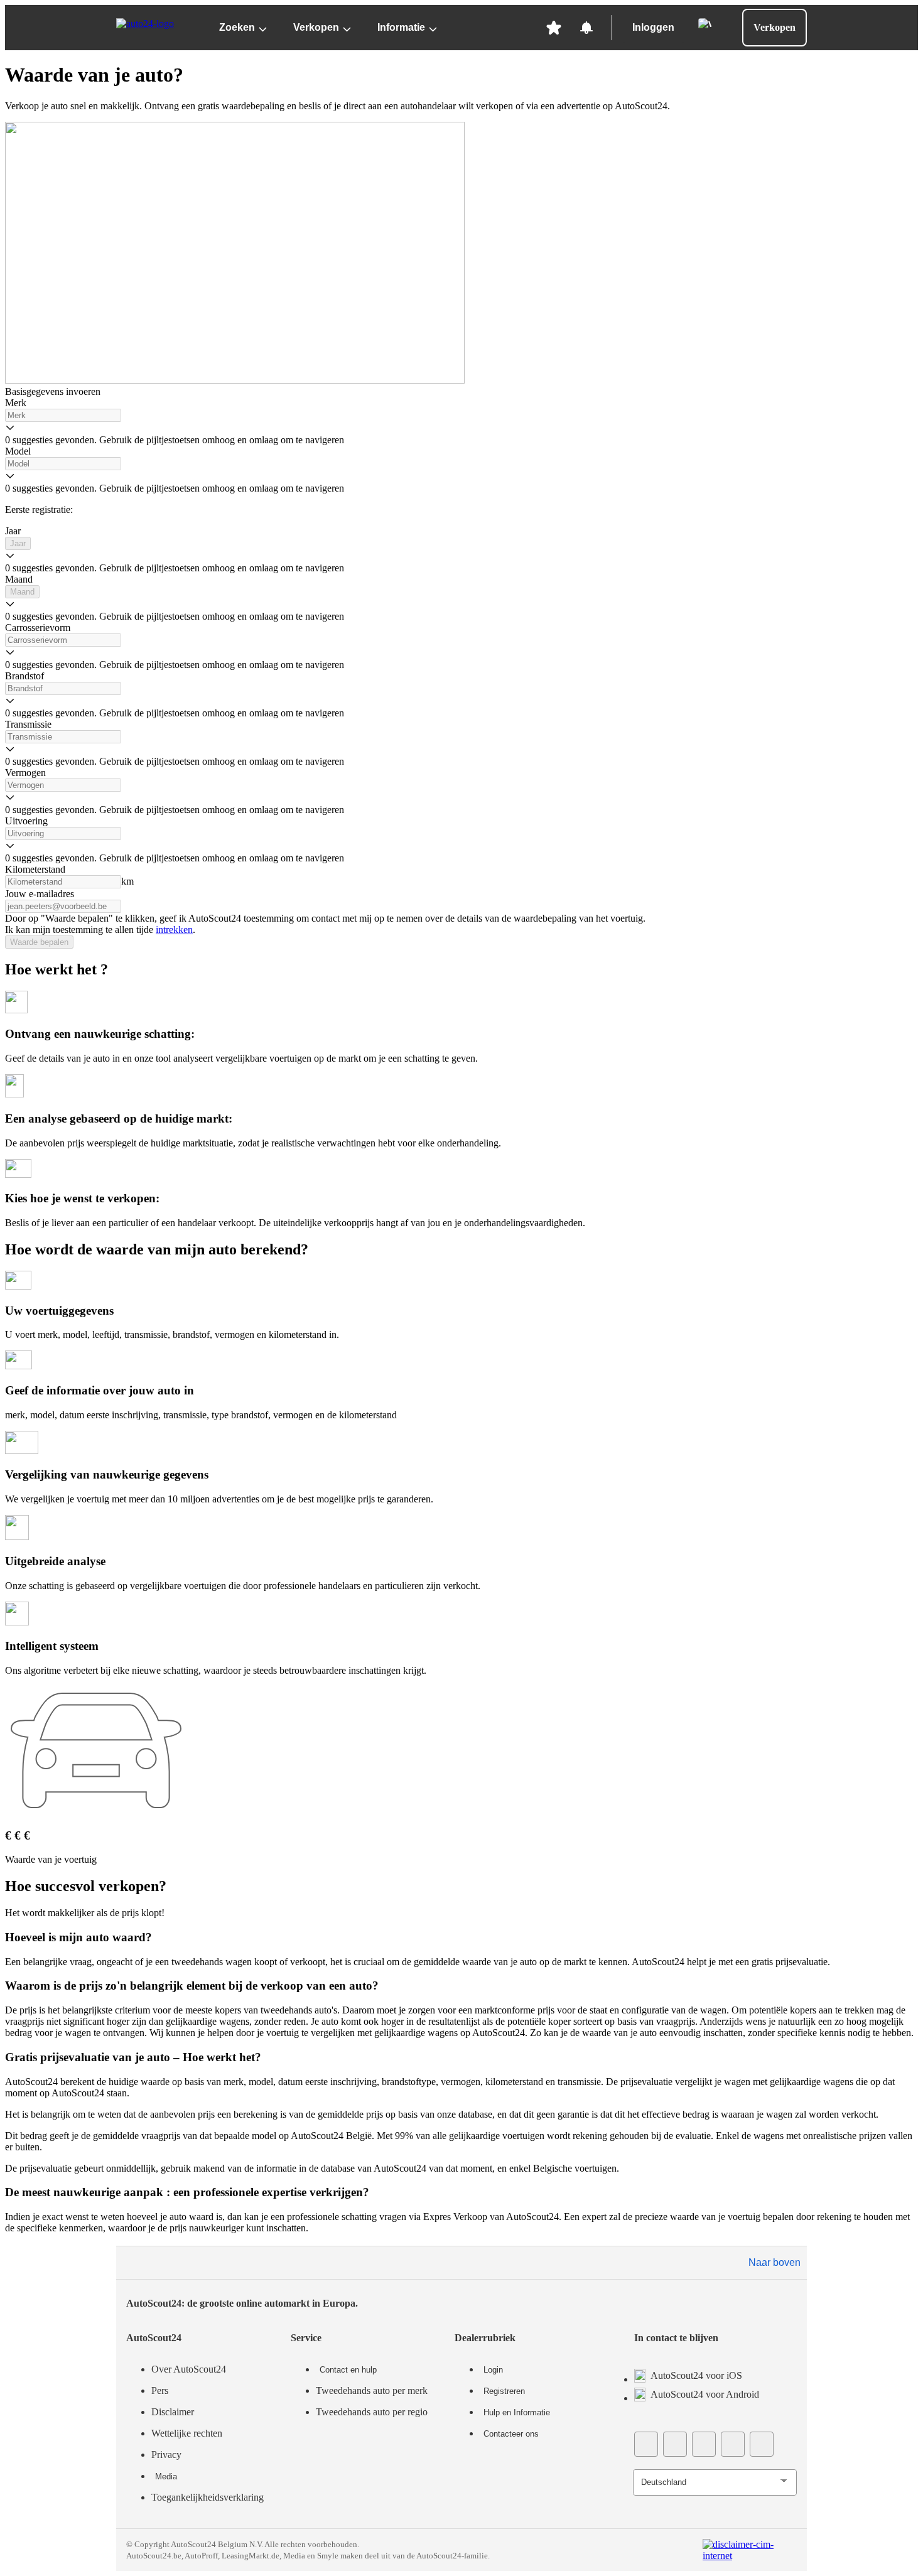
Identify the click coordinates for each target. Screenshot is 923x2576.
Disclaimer (173, 2412)
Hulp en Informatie (517, 2412)
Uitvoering (26, 821)
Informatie (401, 27)
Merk (16, 403)
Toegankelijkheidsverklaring (208, 2497)
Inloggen (653, 27)
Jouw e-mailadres (40, 894)
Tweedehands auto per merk (372, 2390)
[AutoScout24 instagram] (733, 2444)
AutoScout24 (154, 2338)
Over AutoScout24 (189, 2369)
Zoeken (237, 27)
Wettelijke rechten (187, 2433)
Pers (160, 2390)
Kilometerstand (35, 869)
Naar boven (775, 2262)
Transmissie (28, 724)
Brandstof (24, 676)
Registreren (504, 2391)
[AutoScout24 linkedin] (762, 2444)
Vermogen (25, 773)
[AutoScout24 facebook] (646, 2444)
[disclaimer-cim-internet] (750, 2550)
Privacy (166, 2455)
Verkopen (316, 27)
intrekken (174, 930)
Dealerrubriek (485, 2338)
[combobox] (63, 415)
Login (493, 2370)
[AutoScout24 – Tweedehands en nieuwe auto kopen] (156, 28)
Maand (19, 579)
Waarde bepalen (39, 942)
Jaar (13, 531)
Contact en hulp (348, 2370)
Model (18, 451)
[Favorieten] (554, 28)
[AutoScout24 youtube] (675, 2444)
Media (166, 2476)
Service (306, 2338)
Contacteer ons (511, 2434)
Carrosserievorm (38, 628)
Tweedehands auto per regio (372, 2412)
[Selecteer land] (704, 24)
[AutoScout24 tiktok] (704, 2444)
